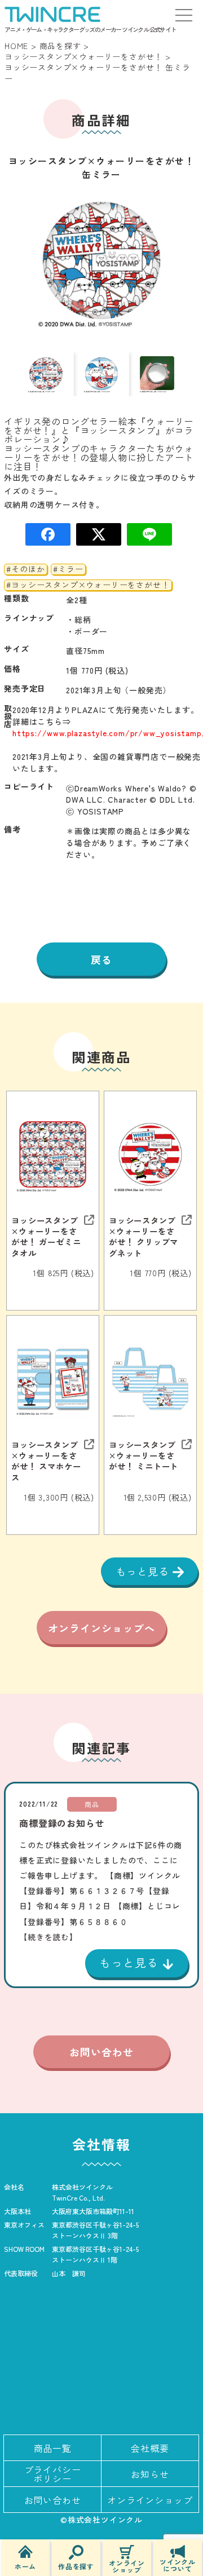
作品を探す (76, 2566)
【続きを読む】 (48, 1937)
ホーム (25, 2566)
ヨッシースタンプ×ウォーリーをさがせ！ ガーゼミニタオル (46, 1236)
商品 (92, 1804)
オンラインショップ (127, 2566)
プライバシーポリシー (53, 2474)
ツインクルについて (178, 2564)
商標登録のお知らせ (62, 1823)
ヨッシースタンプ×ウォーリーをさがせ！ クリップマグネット (144, 1236)
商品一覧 (53, 2448)
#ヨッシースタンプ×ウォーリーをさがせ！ (88, 585)
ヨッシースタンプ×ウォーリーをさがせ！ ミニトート (144, 1455)
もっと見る (144, 1571)
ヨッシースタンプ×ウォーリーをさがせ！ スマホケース (46, 1461)
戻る (101, 959)
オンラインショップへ (101, 1628)
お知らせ (150, 2474)
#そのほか (25, 569)
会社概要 (150, 2448)
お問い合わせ (101, 2052)
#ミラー (68, 569)
